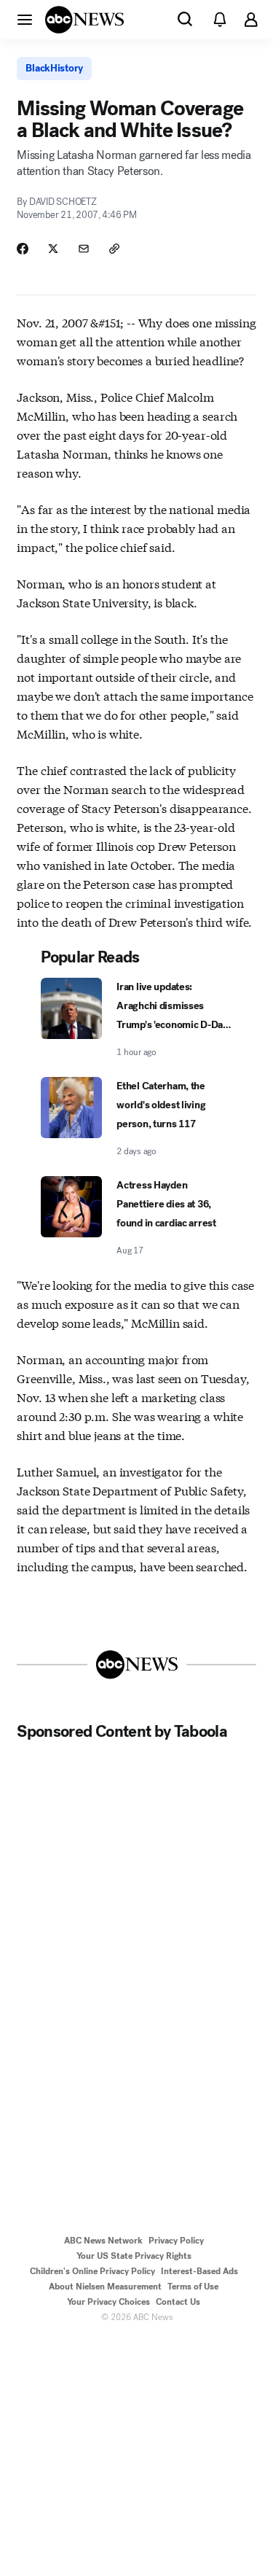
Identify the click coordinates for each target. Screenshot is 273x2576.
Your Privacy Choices (108, 2302)
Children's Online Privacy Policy (92, 2271)
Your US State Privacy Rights (134, 2256)
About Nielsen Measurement (105, 2287)
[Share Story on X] (53, 249)
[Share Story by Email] (84, 249)
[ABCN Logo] (84, 20)
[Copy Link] (114, 249)
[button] (25, 19)
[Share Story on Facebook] (23, 249)
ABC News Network (103, 2241)
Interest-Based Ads (199, 2271)
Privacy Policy (176, 2241)
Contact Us (178, 2302)
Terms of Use (193, 2287)
